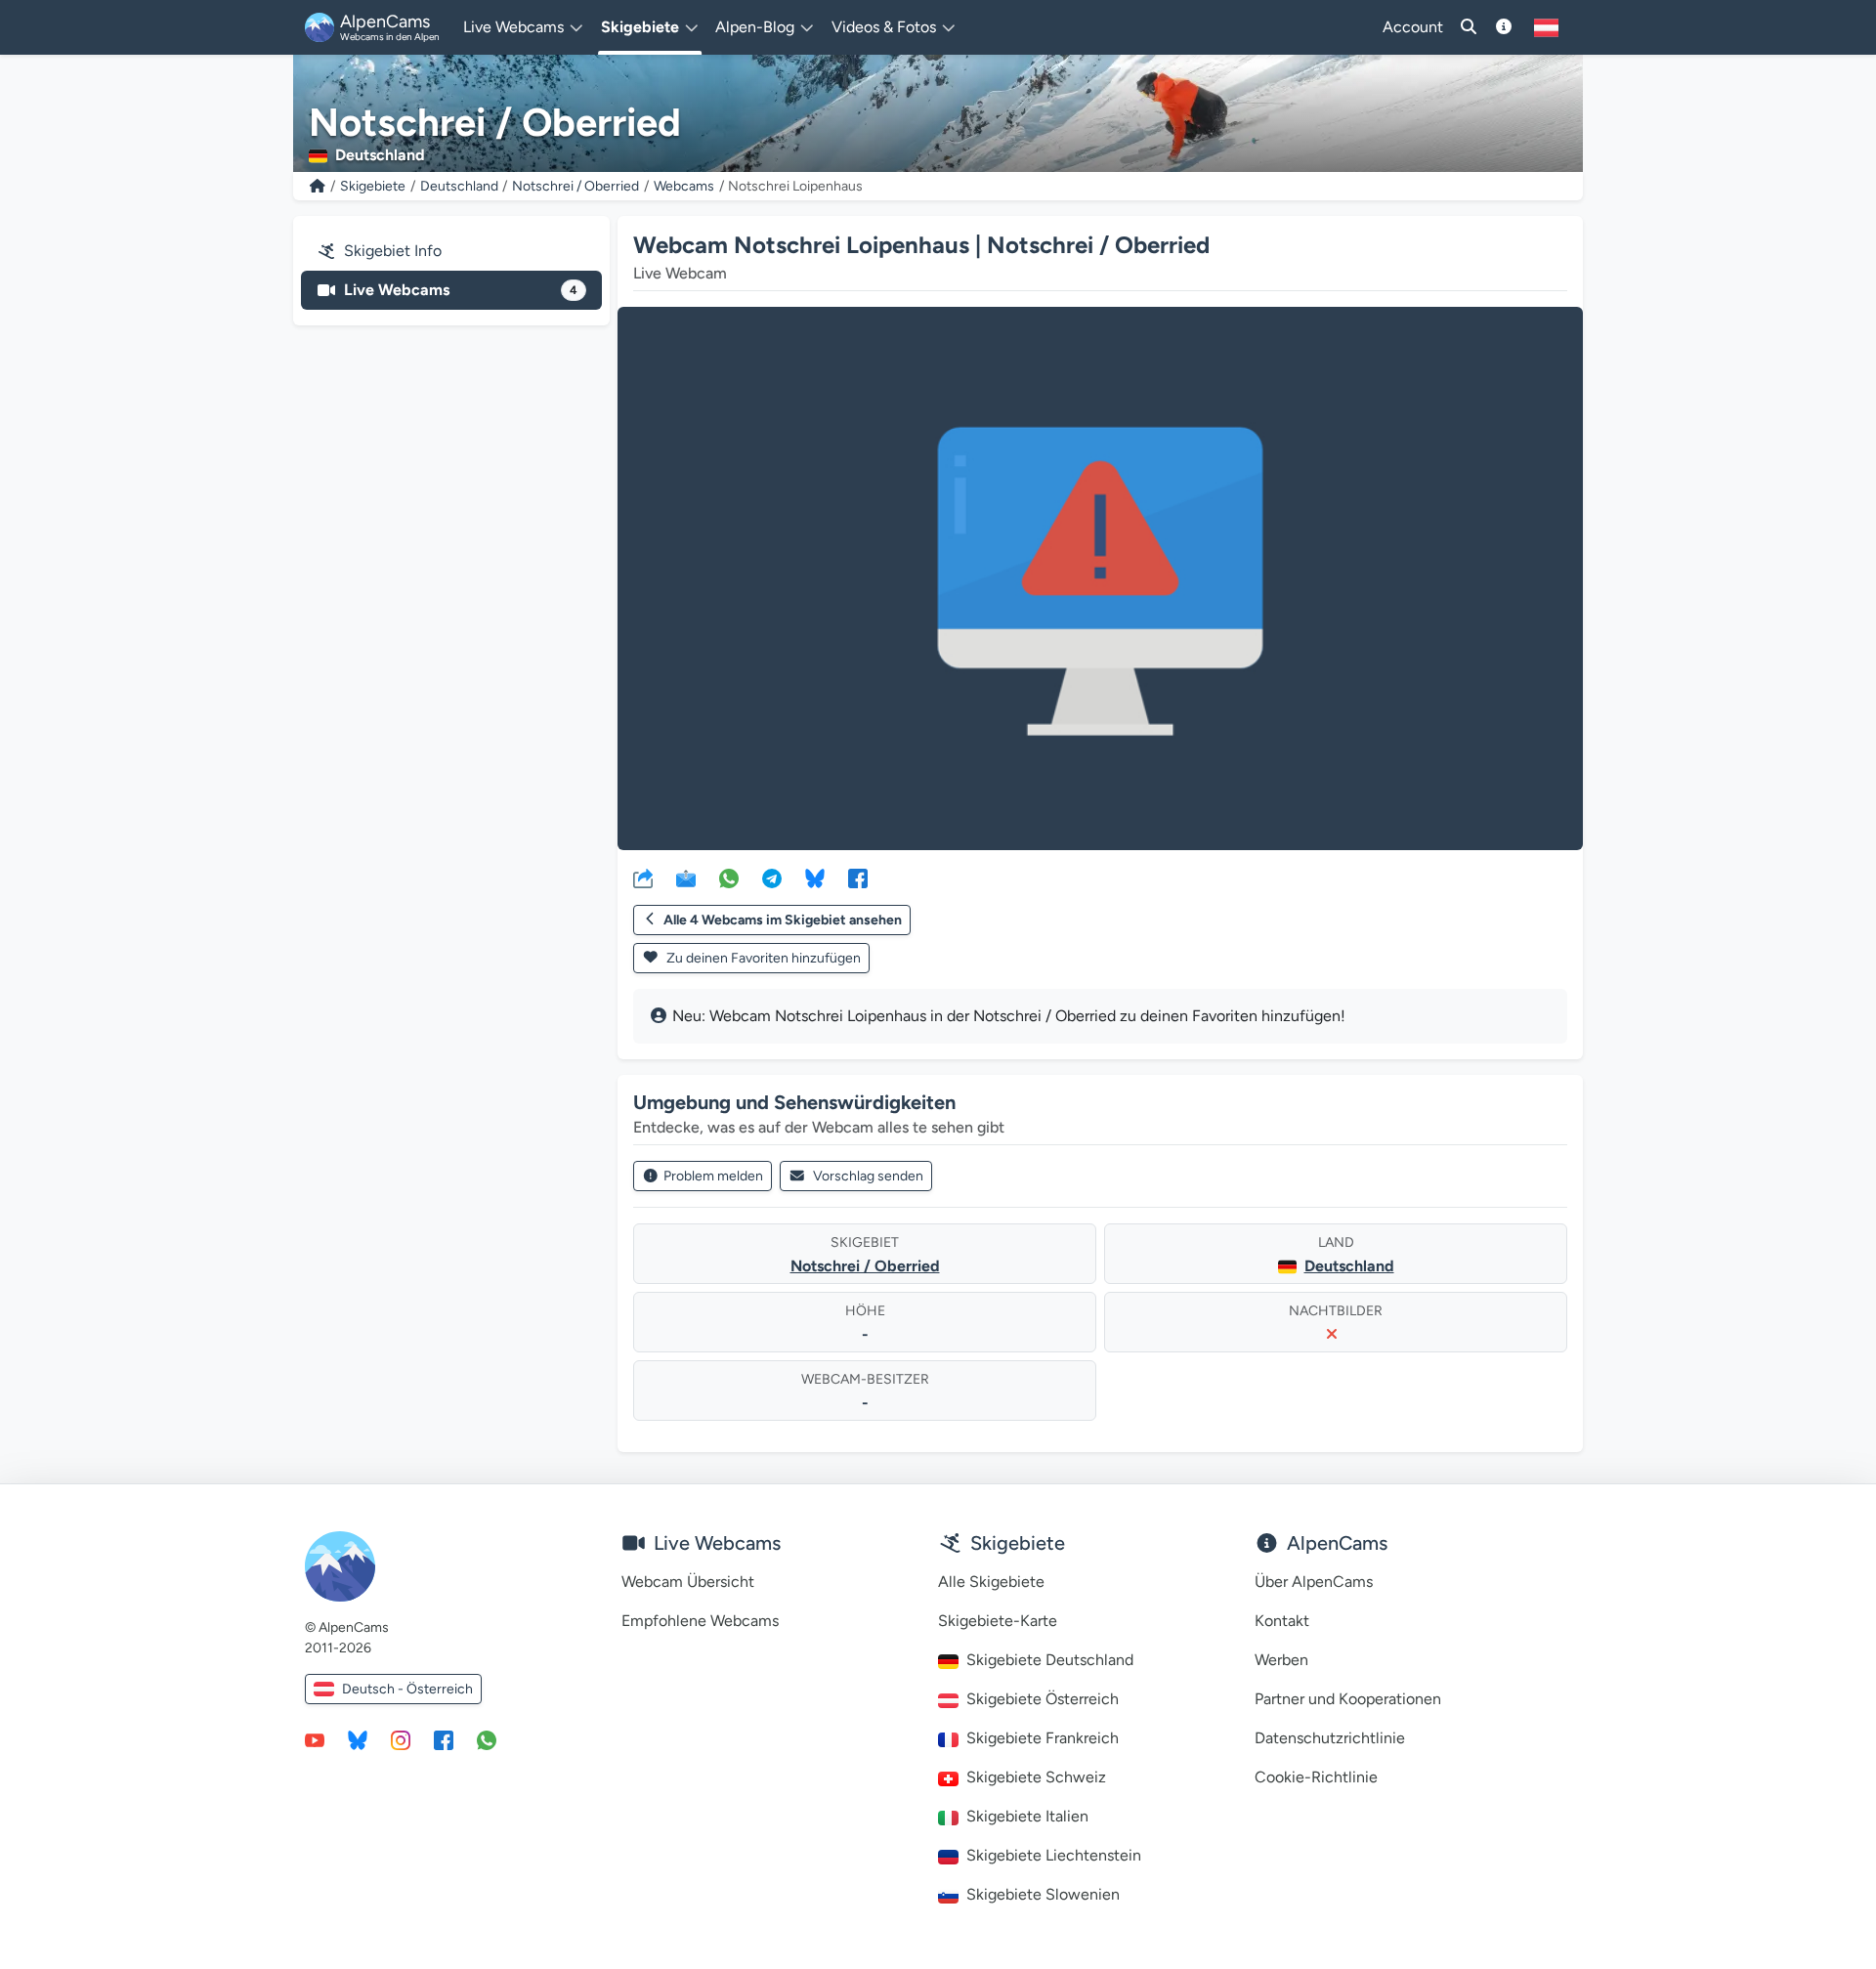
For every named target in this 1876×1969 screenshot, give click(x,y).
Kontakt (1282, 1621)
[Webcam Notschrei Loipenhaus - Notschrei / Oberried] (1100, 578)
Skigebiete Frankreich (1043, 1738)
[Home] (318, 186)
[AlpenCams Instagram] (401, 1739)
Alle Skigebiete (991, 1582)
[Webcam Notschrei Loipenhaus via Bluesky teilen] (815, 877)
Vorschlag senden (868, 1176)
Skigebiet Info (393, 251)
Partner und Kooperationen (1348, 1699)
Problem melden (713, 1176)
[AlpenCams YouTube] (315, 1739)
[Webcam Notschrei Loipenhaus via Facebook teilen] (858, 877)
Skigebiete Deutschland (1050, 1660)
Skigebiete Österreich (1043, 1699)
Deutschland (459, 186)
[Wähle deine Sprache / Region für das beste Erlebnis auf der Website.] (1546, 27)
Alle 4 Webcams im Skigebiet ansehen (783, 920)
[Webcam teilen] (643, 877)
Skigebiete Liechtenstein (1054, 1855)
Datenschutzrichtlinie (1330, 1738)
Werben (1281, 1660)
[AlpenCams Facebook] (444, 1739)
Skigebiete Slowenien (1043, 1894)
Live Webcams (461, 290)
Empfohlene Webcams (700, 1621)
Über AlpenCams (1314, 1582)
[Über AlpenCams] (1504, 27)
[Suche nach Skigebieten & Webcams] (1469, 27)
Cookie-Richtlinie (1316, 1777)
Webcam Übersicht (688, 1582)
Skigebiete (373, 186)
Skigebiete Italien (1027, 1816)
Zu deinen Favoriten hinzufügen (762, 958)
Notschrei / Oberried (576, 186)
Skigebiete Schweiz (1036, 1777)
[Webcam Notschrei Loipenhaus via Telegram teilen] (772, 877)
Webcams (684, 186)
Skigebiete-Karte (998, 1621)
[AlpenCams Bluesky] (358, 1739)
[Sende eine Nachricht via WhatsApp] (487, 1739)
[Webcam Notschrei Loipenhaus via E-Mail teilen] (686, 877)
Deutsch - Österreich (407, 1689)
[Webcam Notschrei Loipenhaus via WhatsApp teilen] (729, 877)
